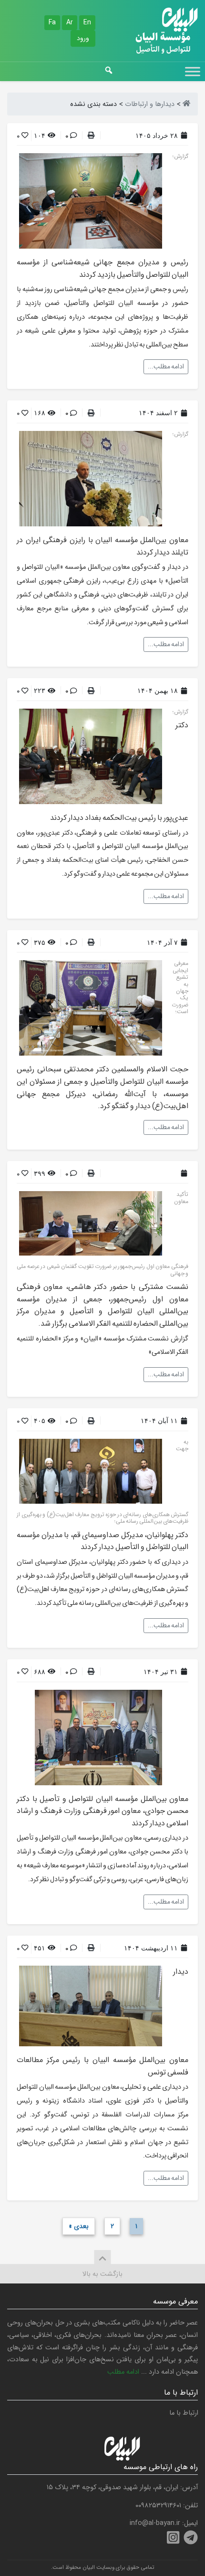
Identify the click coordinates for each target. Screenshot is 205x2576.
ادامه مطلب (123, 2372)
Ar (70, 22)
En (87, 22)
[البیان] (186, 104)
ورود (83, 38)
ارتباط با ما (184, 2413)
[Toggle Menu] (193, 71)
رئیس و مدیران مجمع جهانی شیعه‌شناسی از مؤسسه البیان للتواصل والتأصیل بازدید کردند (102, 268)
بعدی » (79, 2226)
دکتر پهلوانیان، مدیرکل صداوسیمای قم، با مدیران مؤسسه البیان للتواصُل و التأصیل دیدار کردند (102, 1541)
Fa (52, 22)
